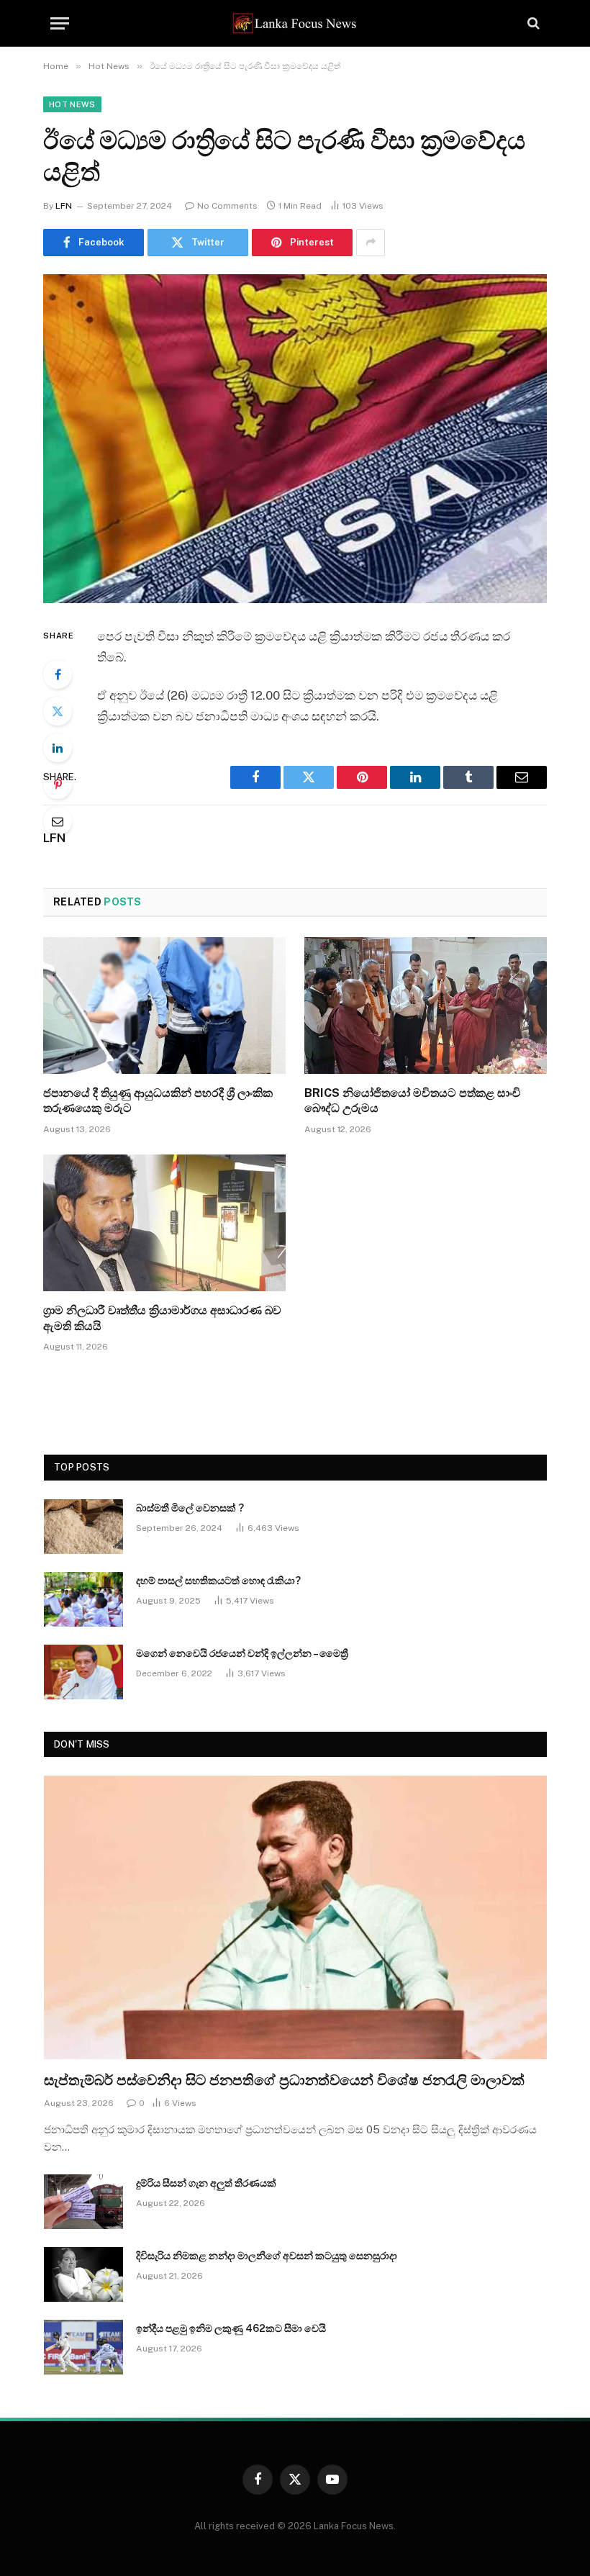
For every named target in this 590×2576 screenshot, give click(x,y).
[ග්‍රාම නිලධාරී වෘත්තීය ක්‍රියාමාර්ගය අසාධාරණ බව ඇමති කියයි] (164, 1223)
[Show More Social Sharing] (371, 243)
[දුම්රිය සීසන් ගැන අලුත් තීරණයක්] (83, 2202)
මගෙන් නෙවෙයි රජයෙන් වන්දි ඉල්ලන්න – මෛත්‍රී (242, 1653)
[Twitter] (58, 711)
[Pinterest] (58, 785)
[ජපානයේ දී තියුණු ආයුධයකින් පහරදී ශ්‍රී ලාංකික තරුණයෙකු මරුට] (164, 1005)
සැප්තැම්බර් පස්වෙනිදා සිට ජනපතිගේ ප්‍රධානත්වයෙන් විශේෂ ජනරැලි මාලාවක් (284, 2080)
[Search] (532, 23)
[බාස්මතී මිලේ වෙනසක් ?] (83, 1527)
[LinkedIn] (58, 748)
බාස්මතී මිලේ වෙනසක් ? (190, 1508)
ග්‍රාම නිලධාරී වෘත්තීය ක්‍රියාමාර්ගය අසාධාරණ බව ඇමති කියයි (162, 1318)
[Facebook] (58, 674)
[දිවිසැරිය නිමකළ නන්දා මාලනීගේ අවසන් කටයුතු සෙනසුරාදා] (83, 2274)
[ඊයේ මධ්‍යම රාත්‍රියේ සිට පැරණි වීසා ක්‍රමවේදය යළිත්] (295, 439)
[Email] (58, 821)
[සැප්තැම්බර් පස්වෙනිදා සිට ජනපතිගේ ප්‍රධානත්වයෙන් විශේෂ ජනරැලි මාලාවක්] (295, 1917)
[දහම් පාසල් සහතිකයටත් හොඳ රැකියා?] (83, 1599)
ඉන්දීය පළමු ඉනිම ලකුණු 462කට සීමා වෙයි (231, 2328)
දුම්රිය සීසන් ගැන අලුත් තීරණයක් (206, 2183)
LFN (64, 206)
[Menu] (60, 23)
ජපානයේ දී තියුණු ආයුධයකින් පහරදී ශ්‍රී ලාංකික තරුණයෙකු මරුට (158, 1101)
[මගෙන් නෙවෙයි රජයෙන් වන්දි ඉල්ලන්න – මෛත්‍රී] (83, 1672)
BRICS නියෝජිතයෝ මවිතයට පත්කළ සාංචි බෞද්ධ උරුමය (413, 1101)
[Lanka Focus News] (295, 23)
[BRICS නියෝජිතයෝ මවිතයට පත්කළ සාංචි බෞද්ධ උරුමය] (426, 1005)
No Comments (227, 206)
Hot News (72, 104)
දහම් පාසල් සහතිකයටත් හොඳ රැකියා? (218, 1581)
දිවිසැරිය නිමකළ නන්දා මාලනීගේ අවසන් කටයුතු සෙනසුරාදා (267, 2256)
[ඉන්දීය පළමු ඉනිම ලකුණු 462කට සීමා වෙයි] (83, 2347)
